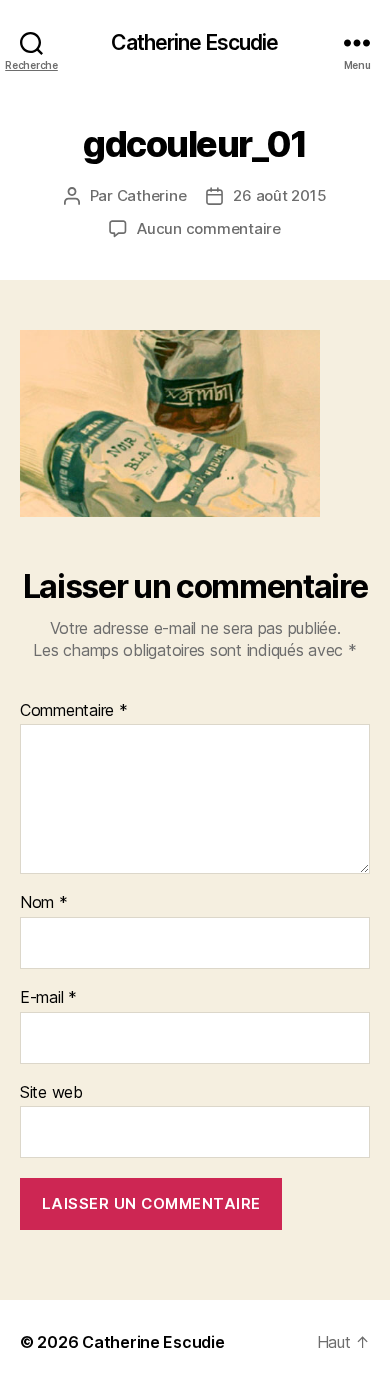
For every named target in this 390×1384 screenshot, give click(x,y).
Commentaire (74, 711)
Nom (44, 903)
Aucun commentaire (209, 228)
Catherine (152, 195)
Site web (51, 1093)
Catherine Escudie (194, 42)
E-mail (48, 998)
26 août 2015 (279, 195)
